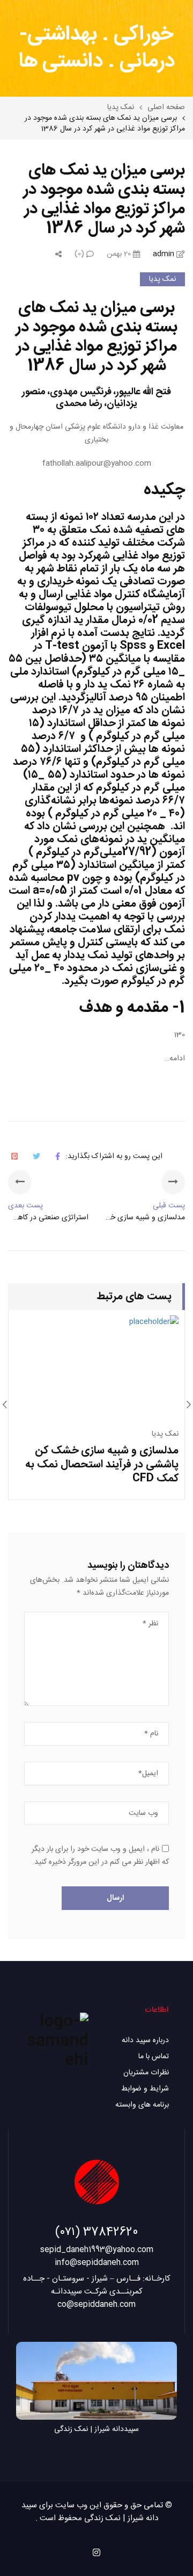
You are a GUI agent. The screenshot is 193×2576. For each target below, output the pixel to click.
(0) (80, 254)
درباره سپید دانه (145, 2040)
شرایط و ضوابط (145, 2089)
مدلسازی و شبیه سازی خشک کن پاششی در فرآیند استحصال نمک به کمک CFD (102, 1464)
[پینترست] (14, 1156)
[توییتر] (36, 1156)
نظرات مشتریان (146, 2073)
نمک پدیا (162, 279)
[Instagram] (96, 2552)
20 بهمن (120, 254)
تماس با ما (154, 2057)
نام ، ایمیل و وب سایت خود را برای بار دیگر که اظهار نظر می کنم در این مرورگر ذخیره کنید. (100, 1856)
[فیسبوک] (58, 1156)
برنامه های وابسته (142, 2105)
